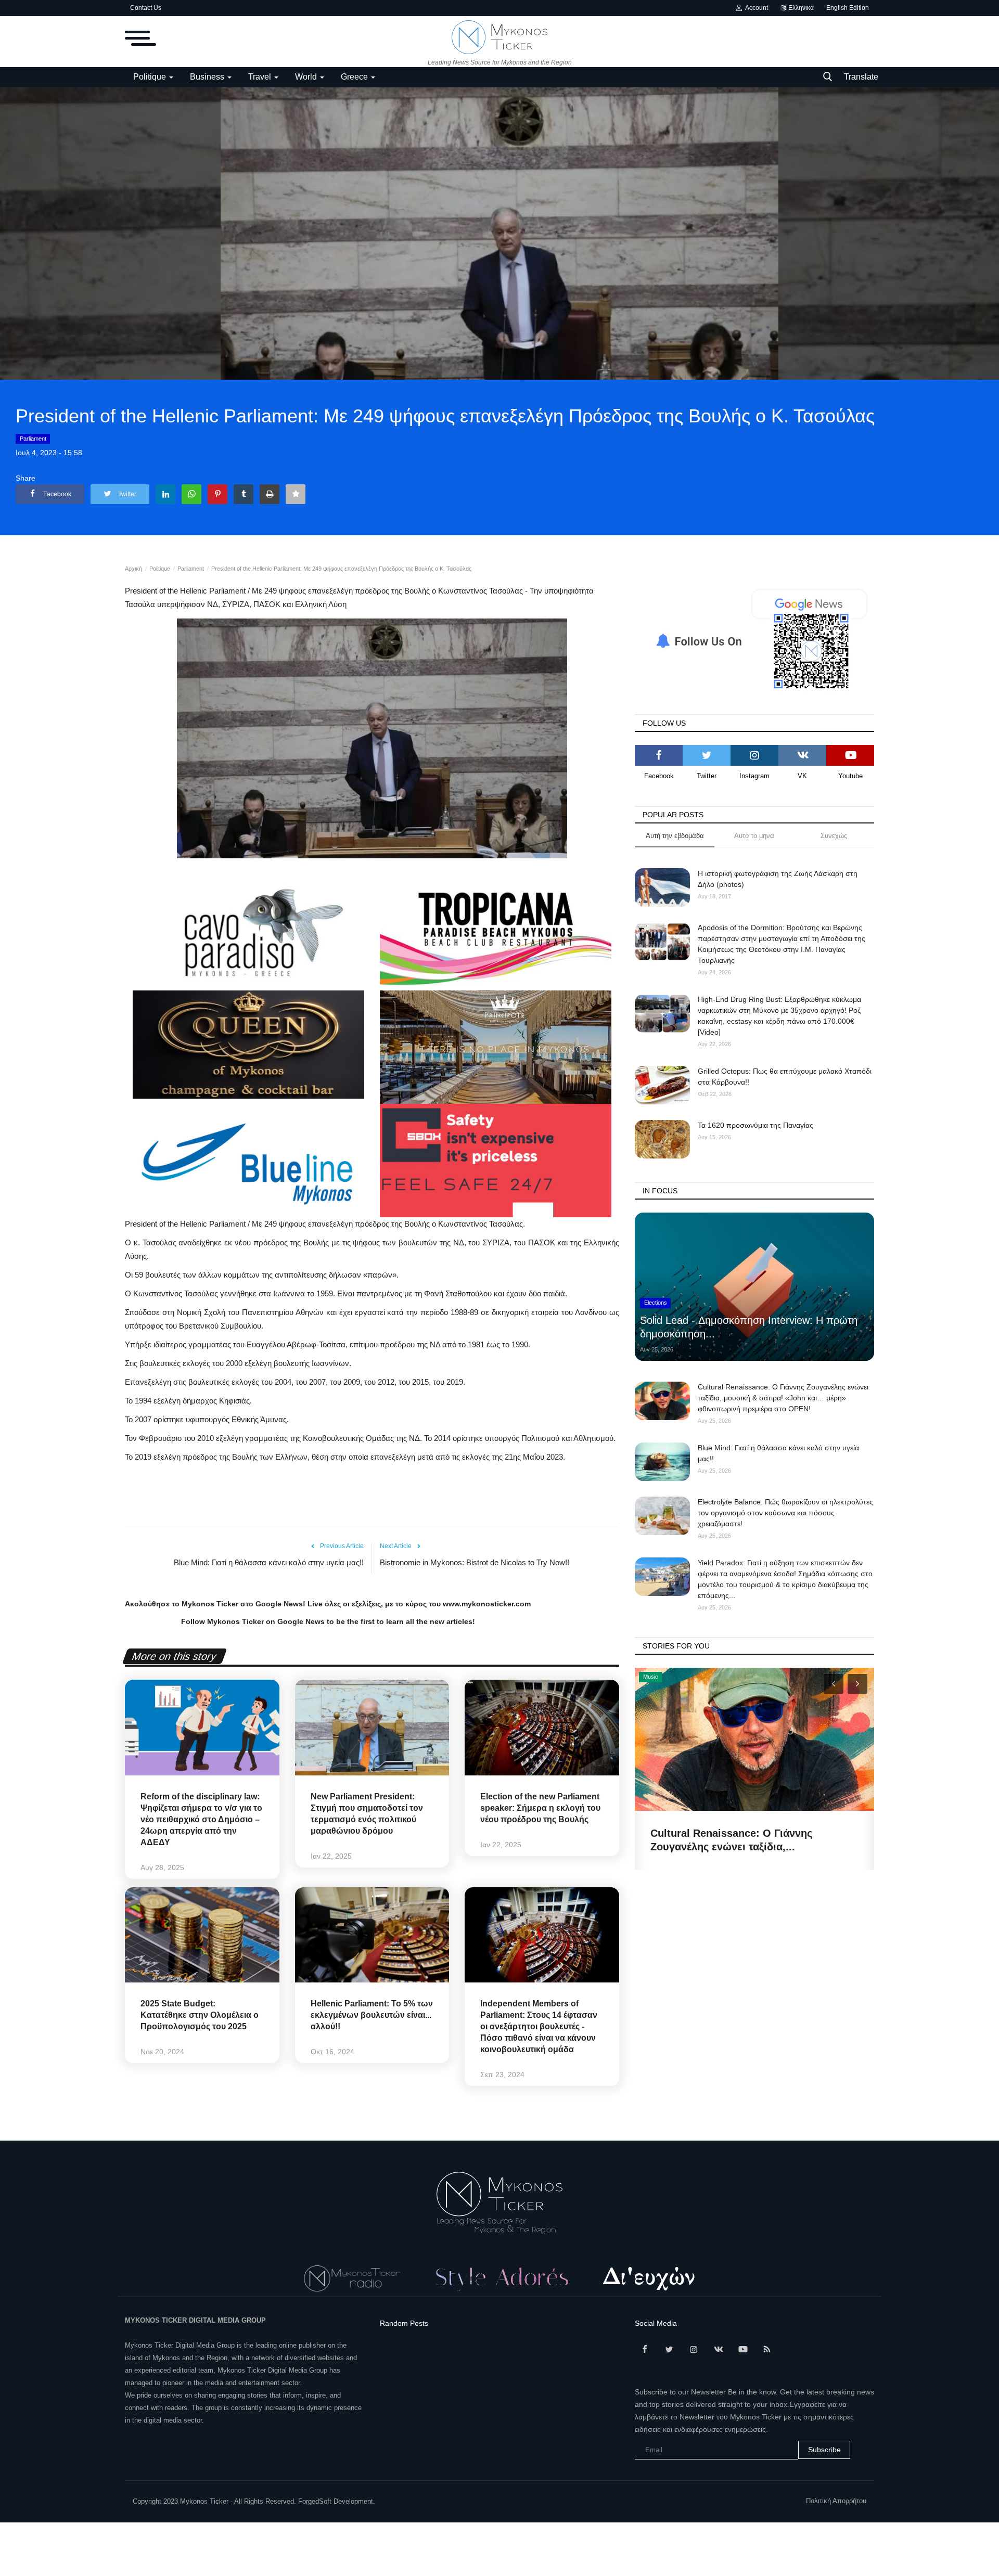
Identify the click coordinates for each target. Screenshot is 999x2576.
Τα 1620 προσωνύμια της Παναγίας (755, 1125)
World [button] (307, 77)
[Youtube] (850, 755)
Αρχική (133, 569)
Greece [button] (355, 77)
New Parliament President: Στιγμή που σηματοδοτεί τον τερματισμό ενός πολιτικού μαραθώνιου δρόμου (367, 1814)
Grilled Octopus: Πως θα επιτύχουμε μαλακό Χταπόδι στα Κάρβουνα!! (785, 1077)
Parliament (33, 439)
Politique (160, 569)
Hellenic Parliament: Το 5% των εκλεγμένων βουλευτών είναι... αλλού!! (372, 2015)
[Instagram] (754, 755)
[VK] (802, 755)
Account (755, 8)
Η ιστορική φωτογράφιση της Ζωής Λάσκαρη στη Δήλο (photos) (778, 879)
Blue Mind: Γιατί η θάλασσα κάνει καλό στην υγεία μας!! (269, 1562)
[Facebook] (659, 755)
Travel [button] (261, 77)
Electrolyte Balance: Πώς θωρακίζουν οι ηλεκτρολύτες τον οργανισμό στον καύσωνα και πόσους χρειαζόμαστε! (785, 1513)
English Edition (848, 8)
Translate (861, 77)
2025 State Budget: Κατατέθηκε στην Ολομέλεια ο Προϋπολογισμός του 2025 (200, 2015)
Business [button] (208, 77)
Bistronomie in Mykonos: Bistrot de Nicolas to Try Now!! (475, 1562)
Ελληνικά (800, 8)
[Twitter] (707, 755)
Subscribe (824, 2450)
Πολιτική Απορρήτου (836, 2501)
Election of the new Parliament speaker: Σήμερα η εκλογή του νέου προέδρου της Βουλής (540, 1808)
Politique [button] (151, 77)
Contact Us (146, 8)
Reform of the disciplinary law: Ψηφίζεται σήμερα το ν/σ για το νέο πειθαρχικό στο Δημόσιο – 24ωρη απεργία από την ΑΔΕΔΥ (201, 1819)
